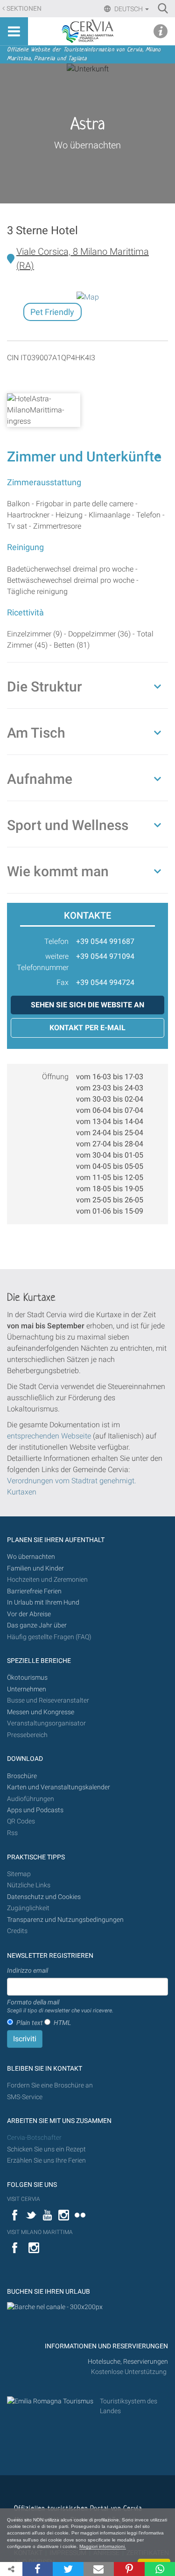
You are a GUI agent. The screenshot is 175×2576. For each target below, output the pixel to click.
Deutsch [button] (129, 9)
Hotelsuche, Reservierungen (128, 2362)
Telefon (56, 941)
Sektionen (24, 9)
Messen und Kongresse (41, 1712)
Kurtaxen (22, 1492)
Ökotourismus (27, 1678)
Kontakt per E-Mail (87, 1028)
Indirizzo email (28, 1970)
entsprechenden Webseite (49, 1436)
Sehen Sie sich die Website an (87, 1005)
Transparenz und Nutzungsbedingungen (65, 1920)
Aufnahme (40, 779)
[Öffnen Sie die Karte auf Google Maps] (88, 297)
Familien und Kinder (35, 1568)
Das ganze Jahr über (37, 1625)
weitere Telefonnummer (43, 962)
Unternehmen (27, 1689)
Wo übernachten (87, 145)
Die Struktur (45, 687)
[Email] (99, 2569)
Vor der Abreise (29, 1614)
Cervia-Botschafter (34, 2138)
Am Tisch (36, 733)
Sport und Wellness (68, 825)
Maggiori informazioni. (103, 2546)
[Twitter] (68, 2569)
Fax (63, 982)
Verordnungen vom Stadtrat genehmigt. (72, 1481)
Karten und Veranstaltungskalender (59, 1787)
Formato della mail (60, 2006)
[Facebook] (38, 2569)
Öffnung (55, 1077)
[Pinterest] (129, 2569)
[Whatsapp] (160, 2569)
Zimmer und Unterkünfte (84, 457)
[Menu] (14, 31)
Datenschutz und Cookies (45, 1897)
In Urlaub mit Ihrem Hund (43, 1602)
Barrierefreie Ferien (35, 1591)
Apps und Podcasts (35, 1810)
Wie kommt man (58, 871)
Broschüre (22, 1776)
